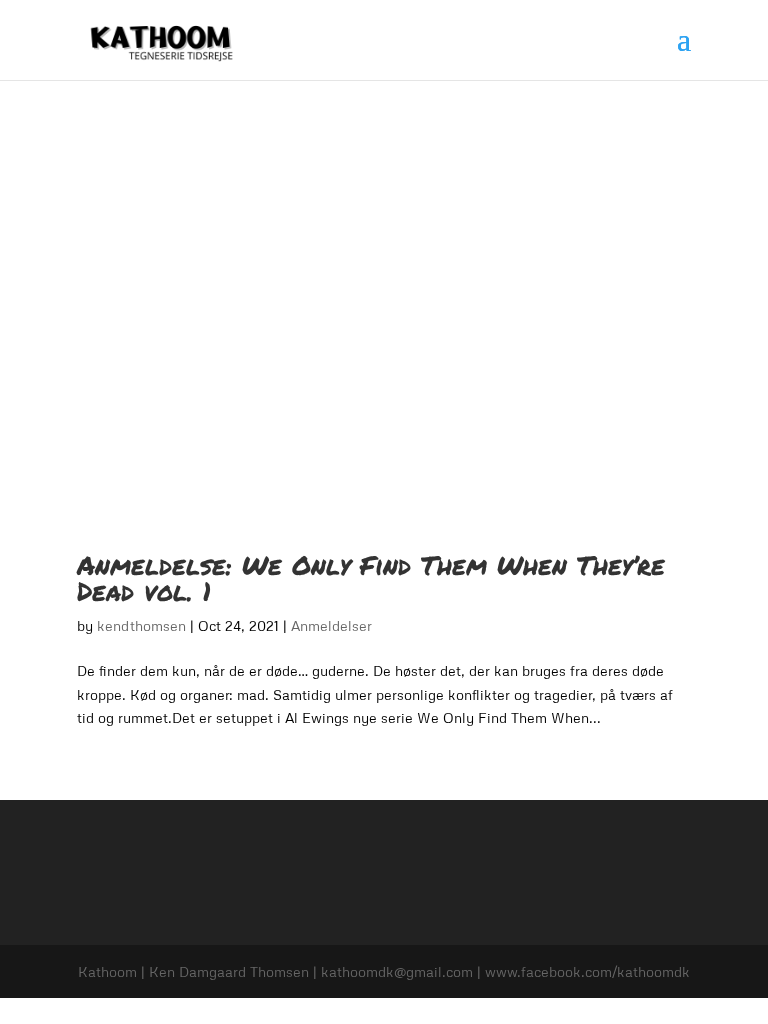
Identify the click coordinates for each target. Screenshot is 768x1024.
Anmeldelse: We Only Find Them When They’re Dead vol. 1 (371, 577)
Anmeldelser (331, 625)
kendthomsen (141, 625)
